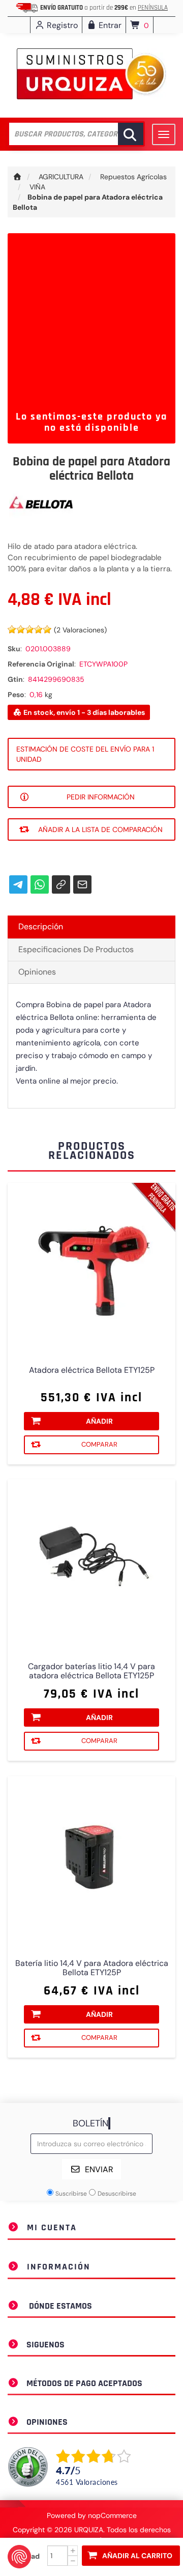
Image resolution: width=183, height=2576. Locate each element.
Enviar (99, 2169)
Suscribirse (71, 2194)
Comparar (99, 1444)
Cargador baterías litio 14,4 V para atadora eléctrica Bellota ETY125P (91, 1671)
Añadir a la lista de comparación (100, 829)
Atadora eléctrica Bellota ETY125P (92, 1370)
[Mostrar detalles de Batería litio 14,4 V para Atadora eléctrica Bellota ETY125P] (91, 1860)
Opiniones (37, 972)
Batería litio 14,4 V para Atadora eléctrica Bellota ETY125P (92, 1968)
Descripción (41, 926)
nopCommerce (112, 2515)
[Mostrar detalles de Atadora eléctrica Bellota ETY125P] (91, 1267)
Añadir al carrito (137, 2556)
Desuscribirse (117, 2194)
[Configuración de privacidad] (19, 2557)
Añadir (99, 1421)
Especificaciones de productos (76, 949)
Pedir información (101, 797)
